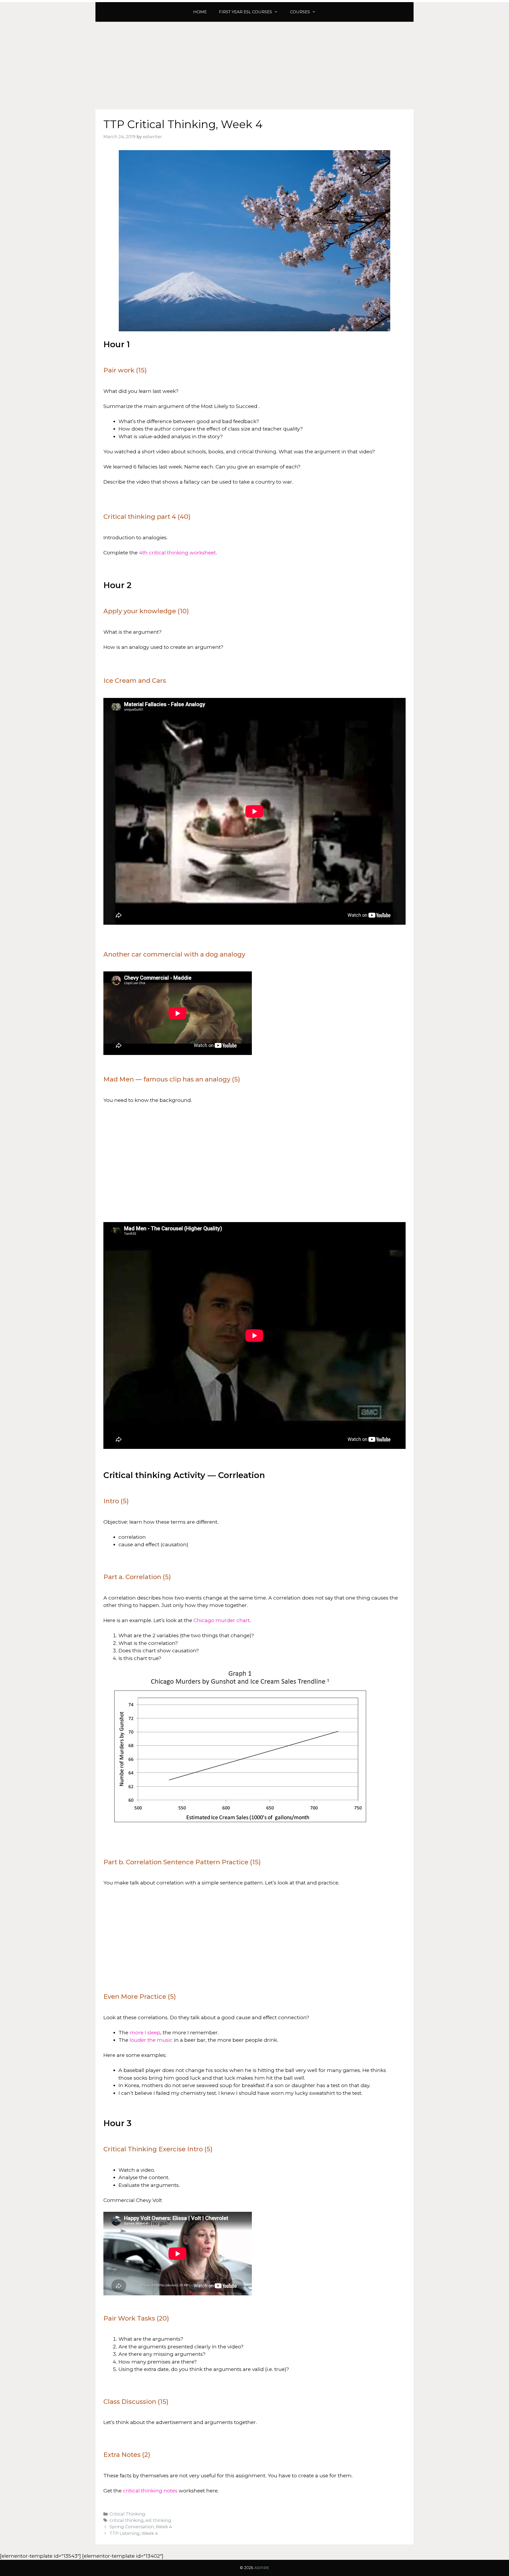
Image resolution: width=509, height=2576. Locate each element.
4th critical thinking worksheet (177, 553)
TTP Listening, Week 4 (134, 2533)
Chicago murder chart (222, 1620)
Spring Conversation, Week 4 (141, 2527)
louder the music (151, 2040)
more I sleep (145, 2033)
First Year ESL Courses (245, 12)
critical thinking (127, 2520)
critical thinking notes (150, 2491)
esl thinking (158, 2520)
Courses (300, 12)
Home (200, 12)
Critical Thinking (127, 2514)
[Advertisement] (254, 62)
